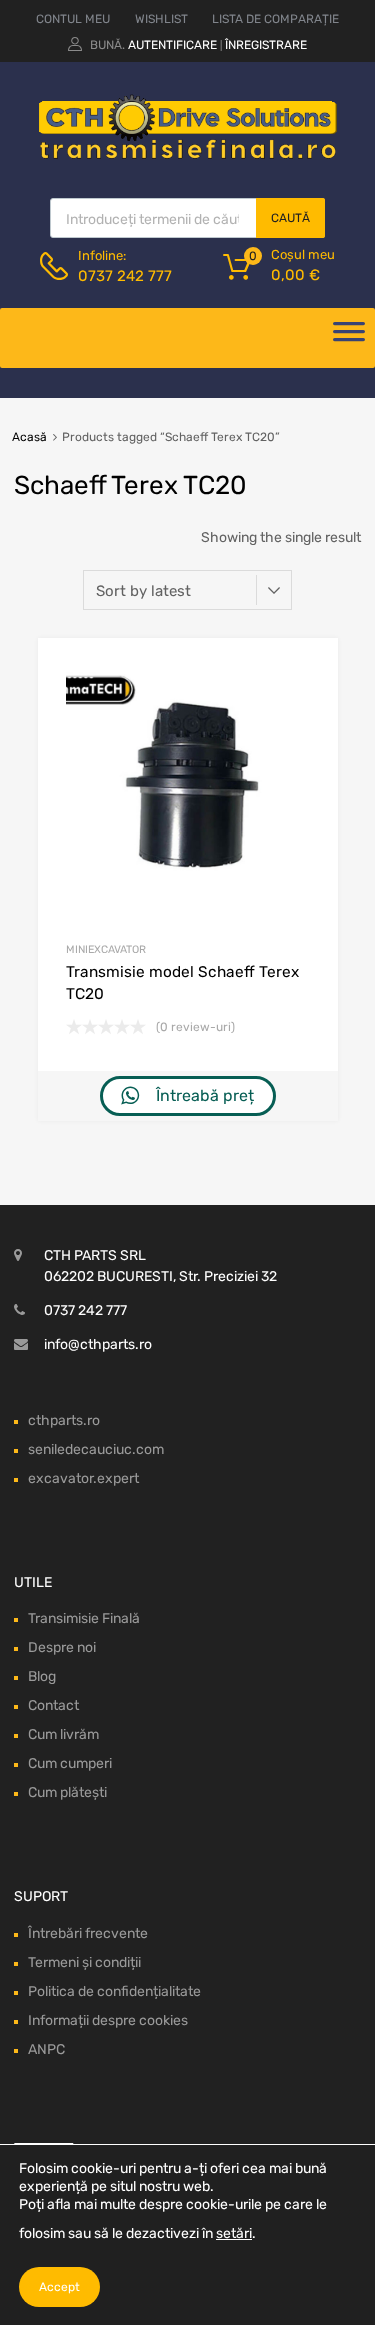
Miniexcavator (106, 949)
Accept (59, 2287)
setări (234, 2233)
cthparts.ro (64, 1420)
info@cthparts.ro (98, 1344)
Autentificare (172, 45)
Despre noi (62, 1647)
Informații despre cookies (108, 2020)
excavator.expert (83, 1478)
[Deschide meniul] (349, 338)
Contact (53, 1705)
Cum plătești (67, 1792)
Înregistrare (266, 45)
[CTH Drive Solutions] (188, 155)
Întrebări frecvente (88, 1933)
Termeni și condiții (84, 1962)
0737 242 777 (125, 276)
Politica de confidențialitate (114, 1991)
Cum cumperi (70, 1763)
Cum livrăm (63, 1734)
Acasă (29, 437)
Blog (42, 1676)
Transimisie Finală (84, 1618)
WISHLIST (161, 19)
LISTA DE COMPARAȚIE (275, 19)
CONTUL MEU (73, 19)
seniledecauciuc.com (96, 1449)
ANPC (46, 2049)
